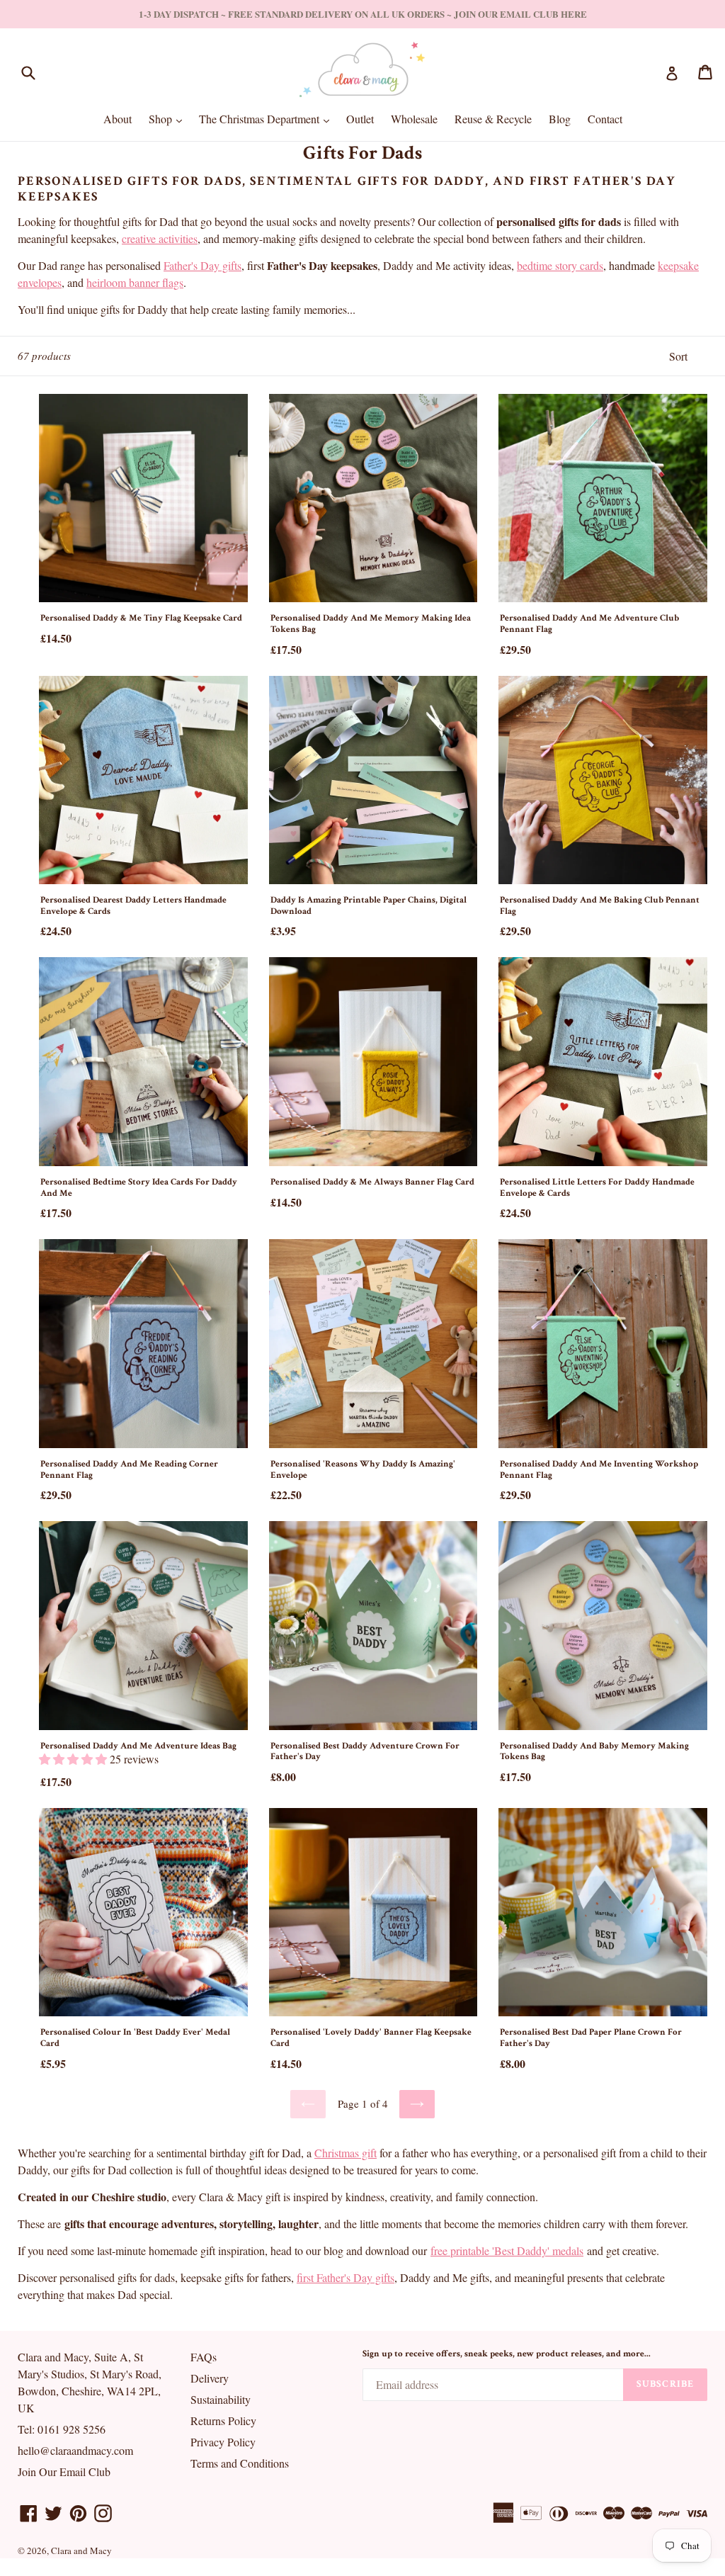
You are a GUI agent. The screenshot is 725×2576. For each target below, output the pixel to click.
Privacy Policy (223, 2442)
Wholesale (414, 119)
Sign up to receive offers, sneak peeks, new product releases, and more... (507, 2354)
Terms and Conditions (240, 2463)
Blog (560, 119)
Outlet (360, 119)
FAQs (204, 2357)
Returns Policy (223, 2420)
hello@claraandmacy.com (75, 2450)
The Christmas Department (268, 118)
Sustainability (221, 2399)
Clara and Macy (81, 2550)
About (118, 119)
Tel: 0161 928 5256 (62, 2429)
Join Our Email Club (64, 2472)
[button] (74, 1759)
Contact (605, 119)
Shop (169, 118)
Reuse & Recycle (493, 119)
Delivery (210, 2378)
